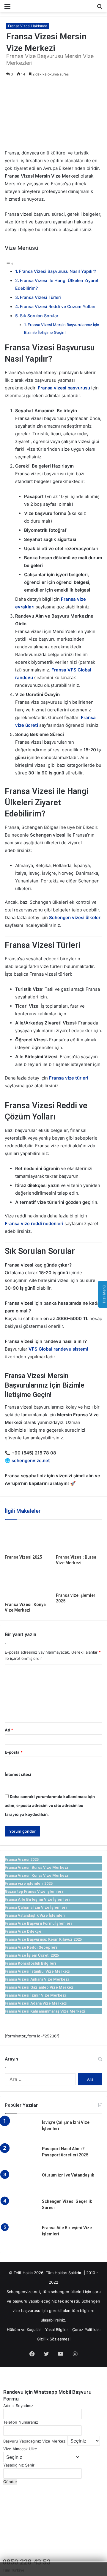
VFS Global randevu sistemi (58, 1349)
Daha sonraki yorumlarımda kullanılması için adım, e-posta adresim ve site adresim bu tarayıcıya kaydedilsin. (50, 1805)
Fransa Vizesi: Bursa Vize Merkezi (36, 1867)
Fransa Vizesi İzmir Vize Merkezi (35, 1995)
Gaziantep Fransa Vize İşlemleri (34, 1891)
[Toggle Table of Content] (9, 264)
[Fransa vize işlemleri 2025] (79, 1581)
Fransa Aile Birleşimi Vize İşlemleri (37, 1899)
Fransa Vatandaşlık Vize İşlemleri (35, 1915)
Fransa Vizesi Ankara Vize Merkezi (37, 1979)
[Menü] (7, 8)
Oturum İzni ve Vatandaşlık (68, 2175)
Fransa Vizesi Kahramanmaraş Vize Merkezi (45, 2011)
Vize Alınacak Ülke (20, 2449)
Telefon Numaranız (21, 2422)
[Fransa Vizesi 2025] (28, 1538)
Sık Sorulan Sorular (39, 316)
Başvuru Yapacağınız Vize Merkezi (35, 2441)
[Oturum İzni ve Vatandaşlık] (21, 2183)
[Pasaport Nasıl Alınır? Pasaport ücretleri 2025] (21, 2157)
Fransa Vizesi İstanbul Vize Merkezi (38, 1971)
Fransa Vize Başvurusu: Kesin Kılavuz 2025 (43, 1939)
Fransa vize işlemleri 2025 (29, 1883)
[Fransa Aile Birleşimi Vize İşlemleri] (21, 2236)
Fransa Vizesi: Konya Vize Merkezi (36, 1875)
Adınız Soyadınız (18, 2406)
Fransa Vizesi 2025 (23, 1557)
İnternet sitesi (18, 1774)
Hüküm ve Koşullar (24, 2329)
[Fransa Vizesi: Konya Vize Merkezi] (28, 1586)
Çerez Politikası (86, 2329)
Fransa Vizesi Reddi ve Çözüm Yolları (58, 306)
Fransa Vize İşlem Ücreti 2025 (32, 1955)
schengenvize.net (31, 1461)
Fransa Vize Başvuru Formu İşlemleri (38, 1923)
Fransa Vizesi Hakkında (28, 26)
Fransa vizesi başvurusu (64, 388)
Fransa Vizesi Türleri (40, 297)
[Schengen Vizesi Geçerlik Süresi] (21, 2210)
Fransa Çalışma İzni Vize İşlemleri (36, 1907)
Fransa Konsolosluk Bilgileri (30, 1963)
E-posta (14, 1752)
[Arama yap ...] (100, 8)
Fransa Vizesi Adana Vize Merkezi (36, 2003)
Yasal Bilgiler (57, 2329)
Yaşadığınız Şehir (19, 2465)
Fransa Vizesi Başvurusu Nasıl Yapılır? (58, 271)
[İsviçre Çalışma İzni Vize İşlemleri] (21, 2130)
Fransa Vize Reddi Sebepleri (31, 1947)
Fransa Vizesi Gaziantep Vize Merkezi (40, 1987)
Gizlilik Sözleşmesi (54, 2339)
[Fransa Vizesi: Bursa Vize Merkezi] (79, 1538)
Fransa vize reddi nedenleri (34, 1223)
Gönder (10, 2482)
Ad (9, 1730)
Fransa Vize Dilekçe (23, 1931)
